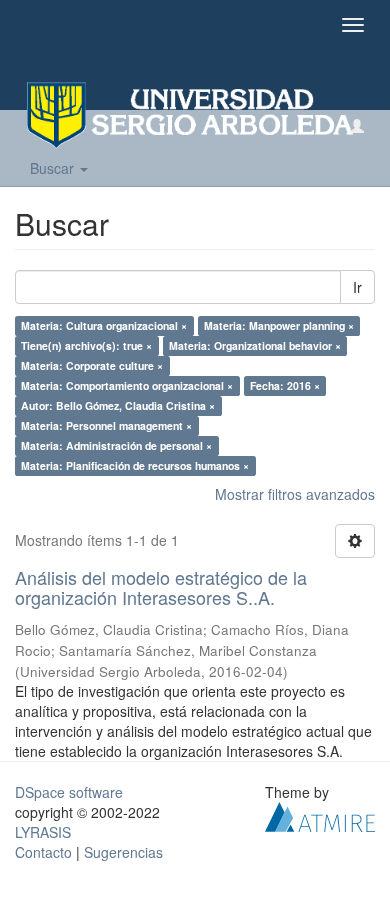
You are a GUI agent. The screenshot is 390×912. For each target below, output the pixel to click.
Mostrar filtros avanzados (295, 494)
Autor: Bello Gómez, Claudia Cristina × (118, 405)
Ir (357, 287)
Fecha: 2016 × (285, 385)
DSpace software (69, 792)
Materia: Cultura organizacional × (104, 325)
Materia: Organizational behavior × (255, 345)
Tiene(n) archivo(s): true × (86, 345)
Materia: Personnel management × (106, 425)
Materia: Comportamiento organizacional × (127, 385)
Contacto (43, 852)
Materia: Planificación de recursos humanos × (135, 465)
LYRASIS (43, 832)
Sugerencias (123, 852)
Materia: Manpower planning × (279, 325)
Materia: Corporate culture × (92, 365)
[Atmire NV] (320, 814)
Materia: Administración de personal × (116, 445)
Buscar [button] (54, 168)
